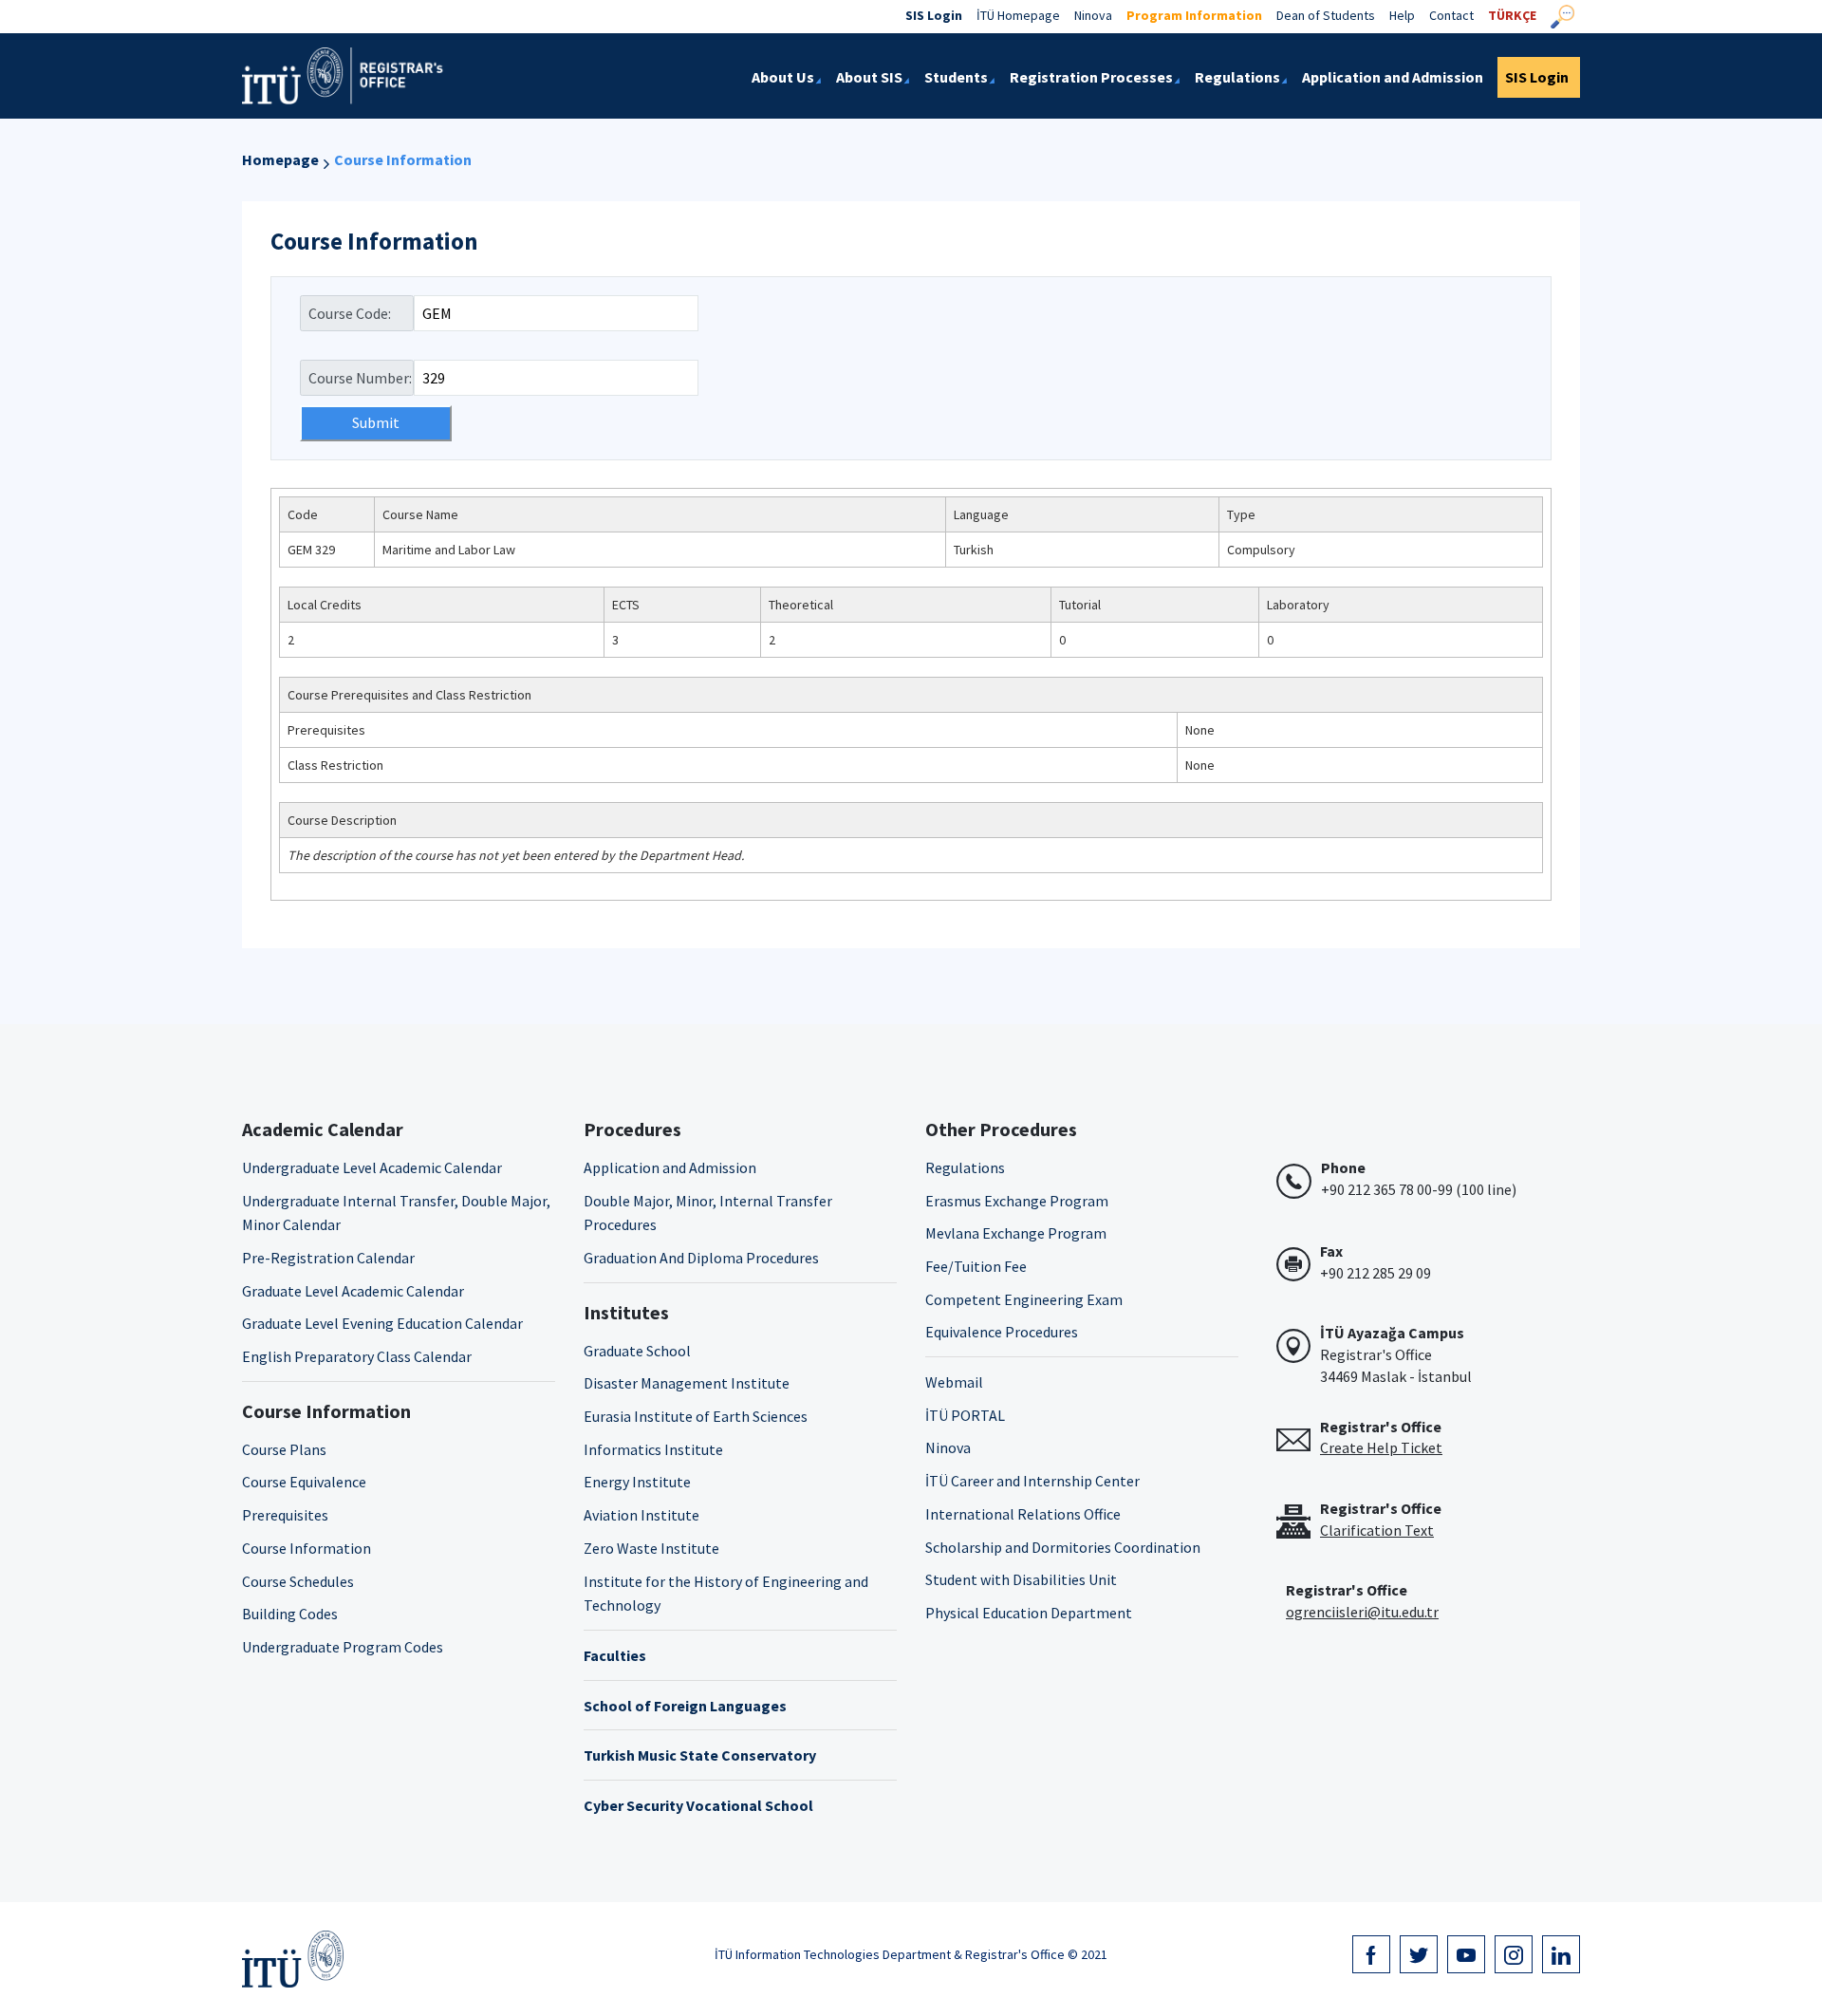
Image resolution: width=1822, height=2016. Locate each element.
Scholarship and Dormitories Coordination (1063, 1547)
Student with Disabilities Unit (1021, 1579)
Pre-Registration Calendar (328, 1258)
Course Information (403, 159)
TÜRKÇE (1512, 15)
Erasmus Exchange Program (1017, 1201)
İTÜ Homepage (1018, 15)
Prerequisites (285, 1515)
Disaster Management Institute (687, 1383)
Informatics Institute (653, 1449)
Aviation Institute (641, 1515)
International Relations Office (1023, 1514)
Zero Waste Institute (651, 1548)
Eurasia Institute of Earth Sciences (696, 1416)
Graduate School (637, 1351)
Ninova (1093, 15)
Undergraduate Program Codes (343, 1647)
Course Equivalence (304, 1482)
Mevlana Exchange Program (1016, 1233)
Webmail (954, 1382)
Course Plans (284, 1449)
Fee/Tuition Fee (976, 1266)
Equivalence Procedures (1002, 1332)
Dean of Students (1326, 15)
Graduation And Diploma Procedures (701, 1258)
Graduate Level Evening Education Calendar (382, 1323)
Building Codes (290, 1614)
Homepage (280, 159)
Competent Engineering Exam (1024, 1299)
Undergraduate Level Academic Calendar (372, 1167)
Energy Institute (637, 1482)
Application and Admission (670, 1167)
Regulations (965, 1167)
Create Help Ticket (1381, 1447)
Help (1402, 15)
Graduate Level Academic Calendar (353, 1291)
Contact (1451, 15)
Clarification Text (1377, 1530)
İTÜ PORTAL (965, 1415)
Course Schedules (298, 1581)
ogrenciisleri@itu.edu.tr (1362, 1612)
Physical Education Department (1029, 1613)
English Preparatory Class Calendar (357, 1356)
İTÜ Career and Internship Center (1032, 1481)
